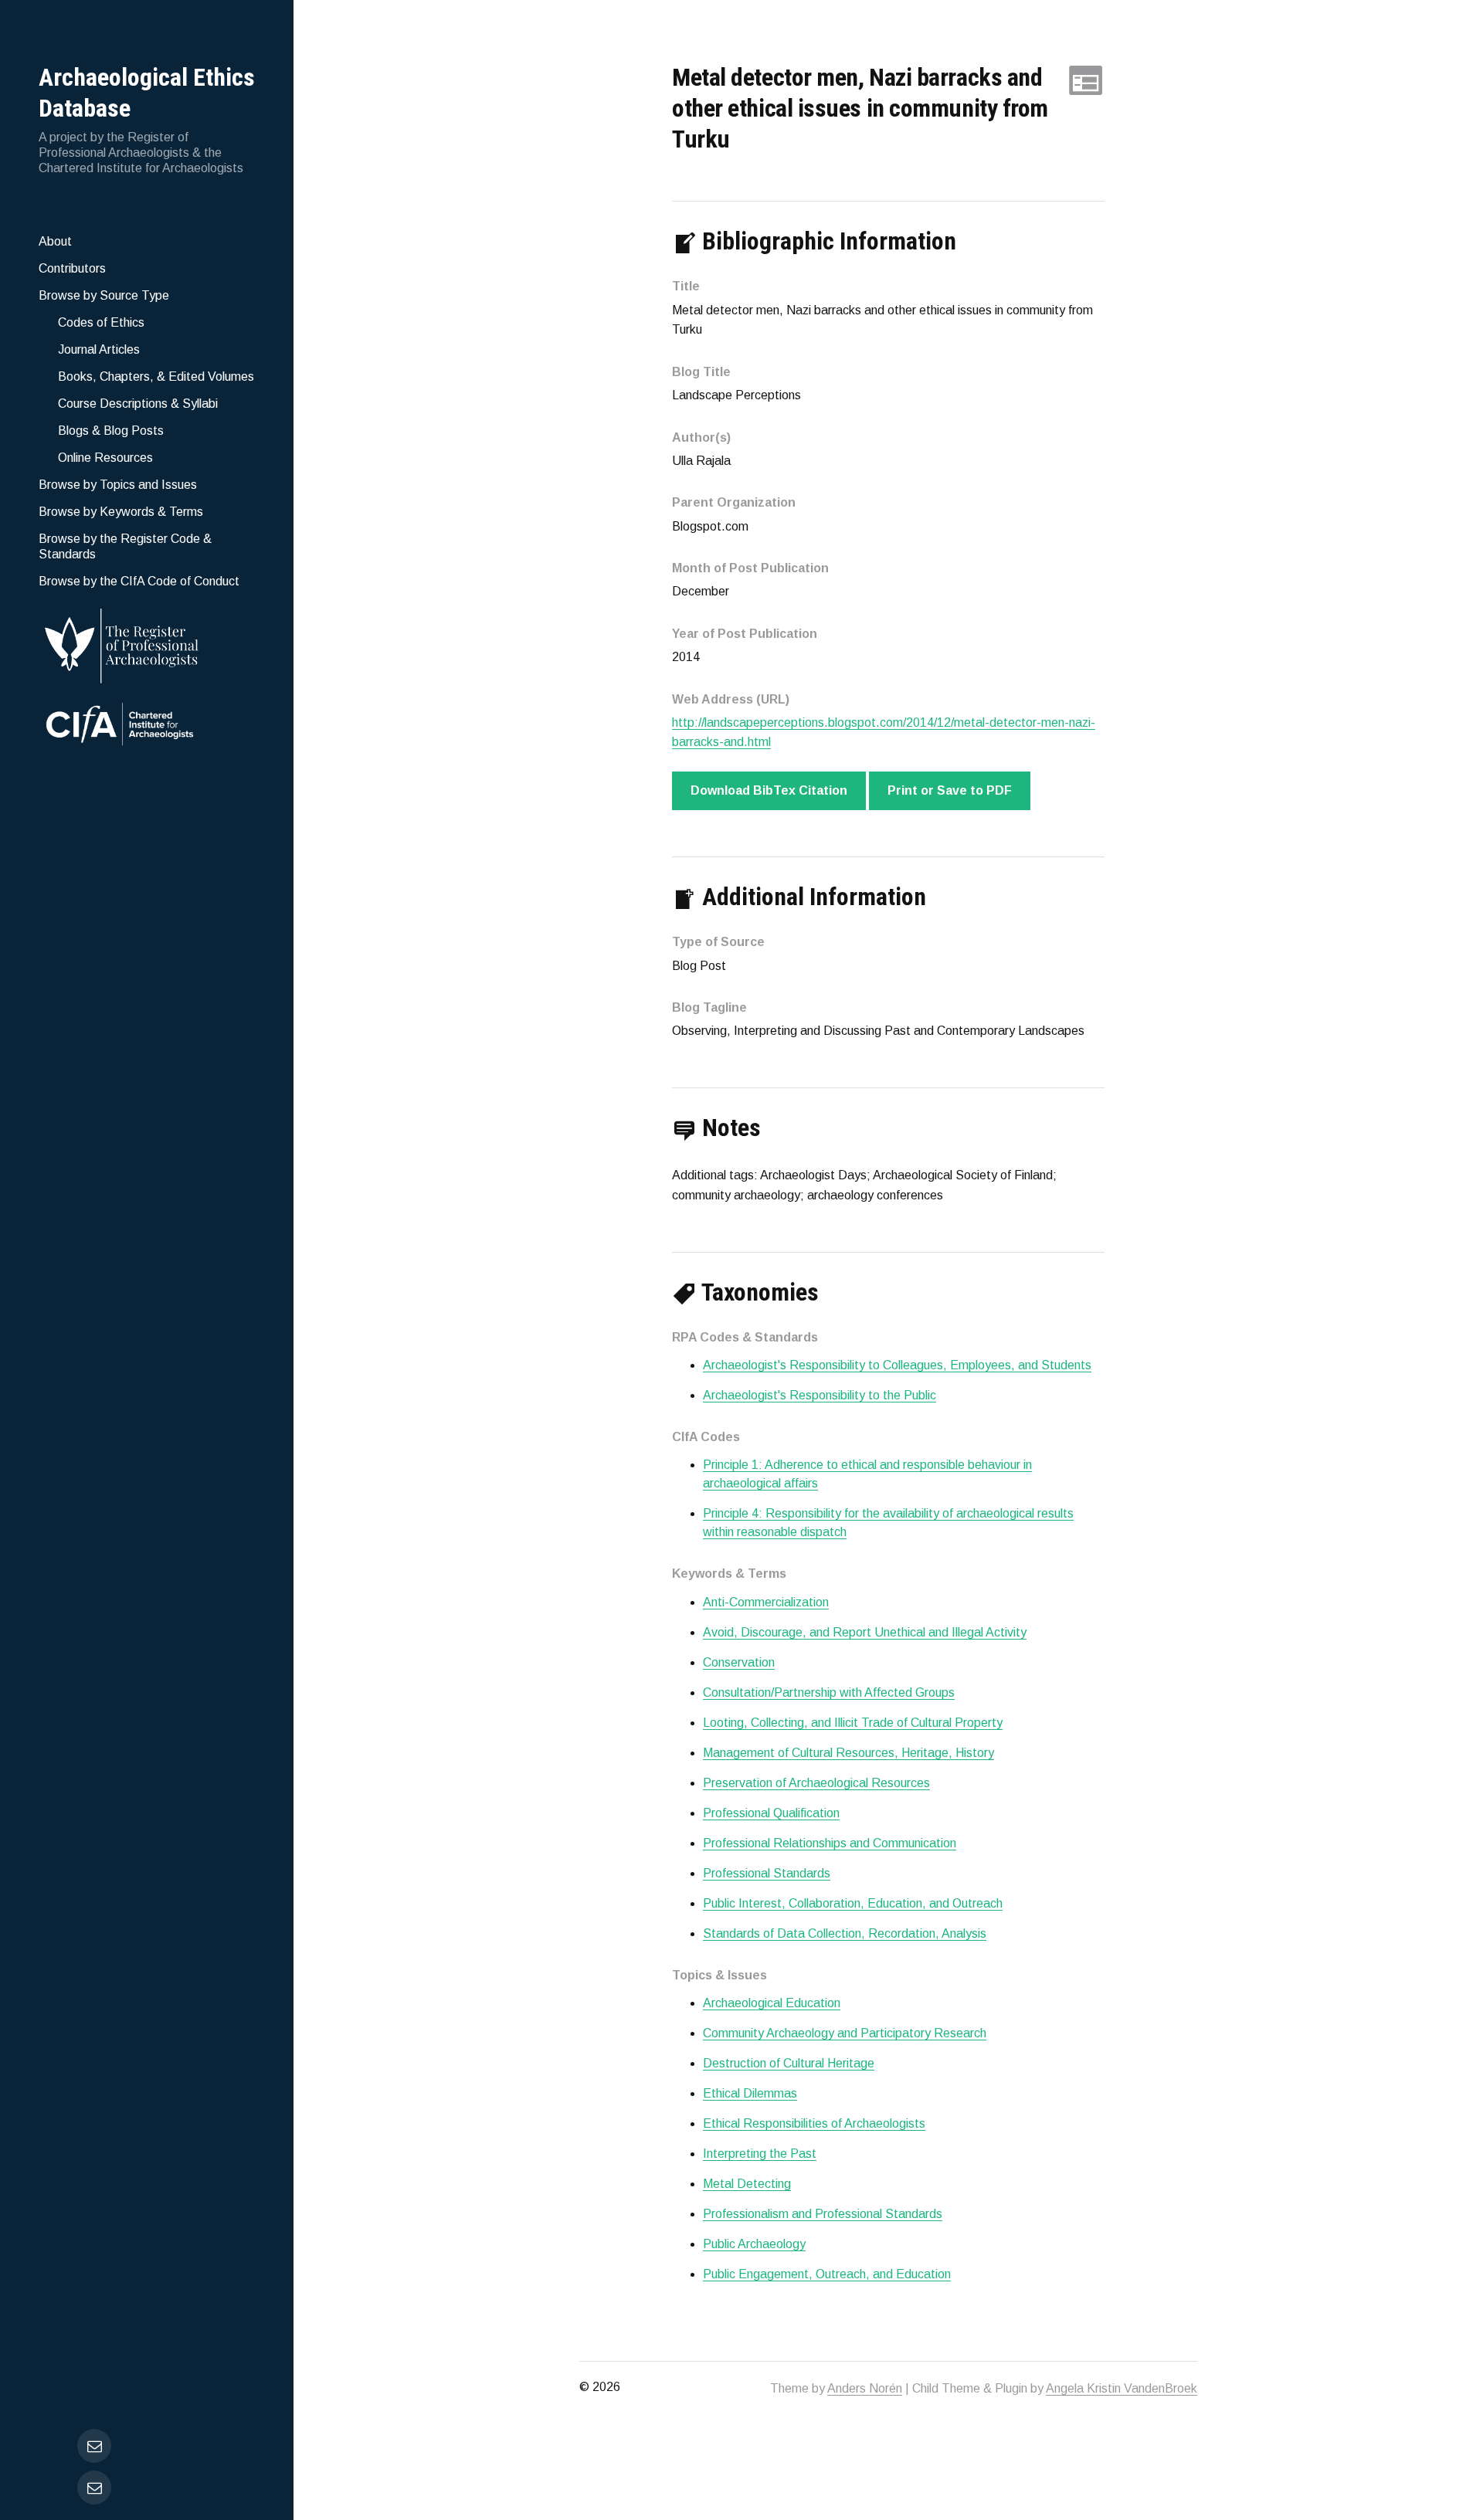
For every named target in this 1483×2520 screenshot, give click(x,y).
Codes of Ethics (101, 322)
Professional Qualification (771, 1813)
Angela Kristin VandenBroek (1122, 2388)
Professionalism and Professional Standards (823, 2214)
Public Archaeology (754, 2244)
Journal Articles (99, 349)
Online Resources (105, 458)
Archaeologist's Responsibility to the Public (820, 1395)
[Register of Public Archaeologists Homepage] (147, 643)
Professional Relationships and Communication (830, 1843)
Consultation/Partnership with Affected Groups (829, 1692)
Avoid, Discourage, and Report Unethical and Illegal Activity (865, 1632)
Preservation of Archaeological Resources (816, 1783)
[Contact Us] (94, 2488)
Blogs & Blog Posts (111, 431)
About (55, 241)
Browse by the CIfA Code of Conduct (139, 581)
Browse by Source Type (104, 295)
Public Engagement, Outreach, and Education (827, 2274)
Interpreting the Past (760, 2154)
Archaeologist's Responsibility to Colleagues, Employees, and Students (897, 1365)
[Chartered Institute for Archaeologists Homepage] (147, 726)
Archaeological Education (772, 2003)
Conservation (739, 1662)
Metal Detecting (747, 2184)
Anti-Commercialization (766, 1602)
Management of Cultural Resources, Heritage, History (848, 1753)
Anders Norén (865, 2388)
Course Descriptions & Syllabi (138, 404)
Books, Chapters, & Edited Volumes (156, 376)
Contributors (72, 268)
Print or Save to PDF (950, 790)
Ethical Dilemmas (750, 2093)
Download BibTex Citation (769, 790)
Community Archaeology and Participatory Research (845, 2033)
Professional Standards (767, 1873)
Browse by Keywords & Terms (121, 512)
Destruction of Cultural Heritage (789, 2063)
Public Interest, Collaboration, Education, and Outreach (853, 1903)
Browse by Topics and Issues (118, 485)
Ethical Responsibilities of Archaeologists (814, 2123)
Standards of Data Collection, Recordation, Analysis (845, 1933)
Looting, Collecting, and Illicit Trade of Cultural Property (853, 1723)
